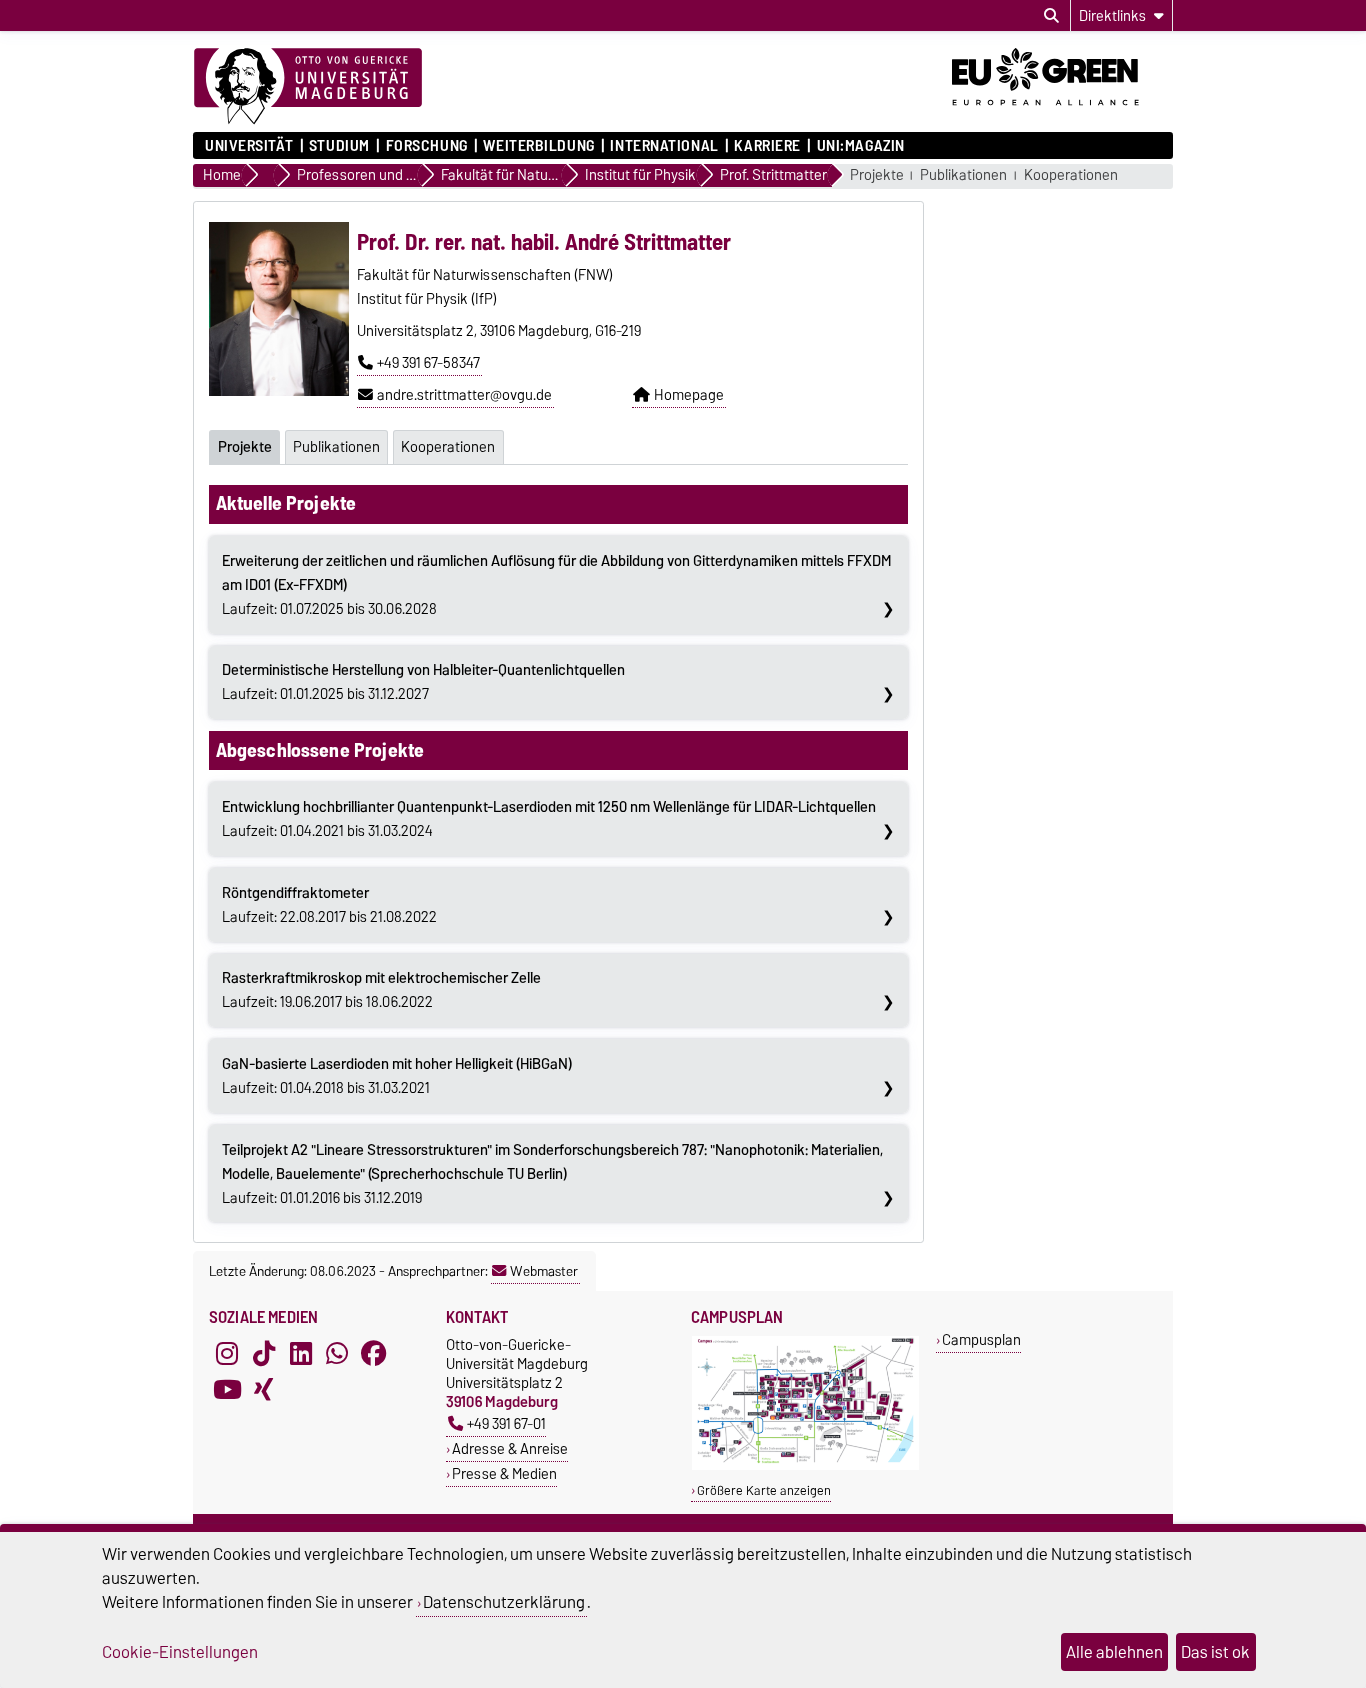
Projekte (877, 175)
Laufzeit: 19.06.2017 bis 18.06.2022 (381, 990)
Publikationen (963, 175)
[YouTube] (227, 1389)
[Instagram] (227, 1353)
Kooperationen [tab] (448, 447)
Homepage (689, 395)
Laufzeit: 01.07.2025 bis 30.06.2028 (556, 585)
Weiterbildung (538, 146)
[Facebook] (374, 1353)
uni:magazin (861, 146)
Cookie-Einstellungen (180, 1652)
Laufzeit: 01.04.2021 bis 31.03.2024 (549, 819)
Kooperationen (1071, 175)
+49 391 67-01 (506, 1423)
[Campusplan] (805, 1465)
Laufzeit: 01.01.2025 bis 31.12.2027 (423, 682)
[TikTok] (264, 1353)
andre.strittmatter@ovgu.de (464, 395)
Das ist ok (1215, 1652)
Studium (339, 146)
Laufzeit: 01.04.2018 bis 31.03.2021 (397, 1076)
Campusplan (981, 1339)
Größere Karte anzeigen (764, 1490)
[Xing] (264, 1389)
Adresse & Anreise (510, 1448)
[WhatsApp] (337, 1353)
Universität (249, 146)
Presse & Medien (504, 1473)
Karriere (767, 146)
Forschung (426, 146)
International (664, 146)
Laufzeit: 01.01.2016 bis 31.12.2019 (552, 1174)
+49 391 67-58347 (428, 363)
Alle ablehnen (1114, 1652)
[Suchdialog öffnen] (1051, 16)
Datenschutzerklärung (504, 1602)
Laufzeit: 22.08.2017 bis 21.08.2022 (329, 905)
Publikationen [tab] (336, 447)
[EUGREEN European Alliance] (1062, 113)
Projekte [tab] (245, 447)
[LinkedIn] (301, 1353)
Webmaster (544, 1271)
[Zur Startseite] (308, 87)
